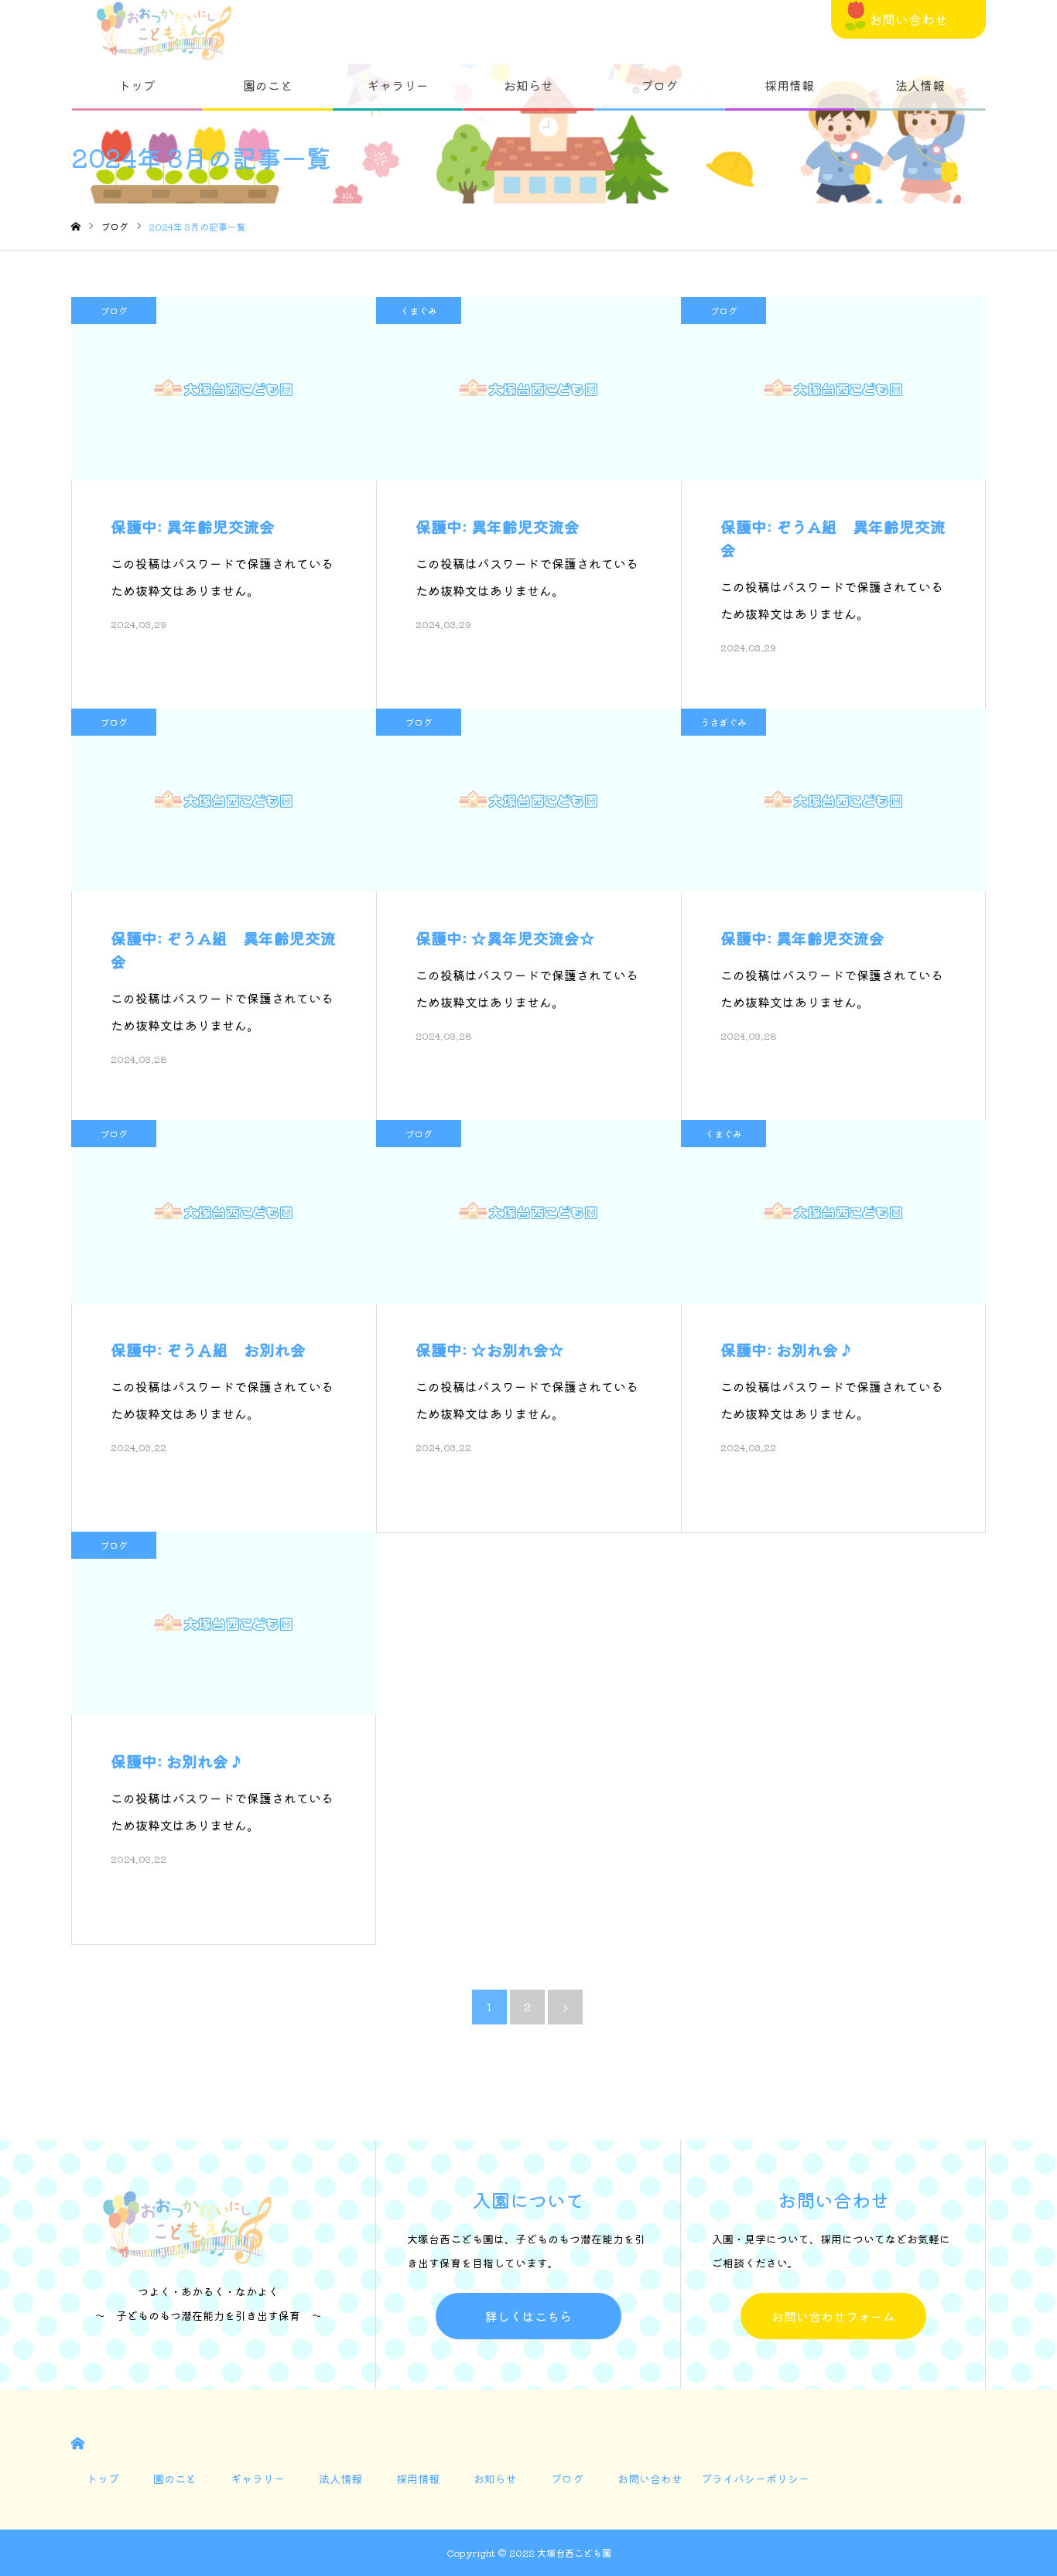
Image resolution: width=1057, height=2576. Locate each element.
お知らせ (528, 85)
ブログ (659, 85)
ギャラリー (398, 85)
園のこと (268, 85)
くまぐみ (419, 311)
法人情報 (920, 85)
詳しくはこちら (528, 2316)
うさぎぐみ (723, 722)
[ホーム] (76, 227)
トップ (137, 85)
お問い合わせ (908, 19)
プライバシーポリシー (755, 2479)
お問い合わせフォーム (833, 2316)
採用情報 (789, 85)
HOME (78, 2443)
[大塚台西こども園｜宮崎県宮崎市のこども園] (164, 31)
